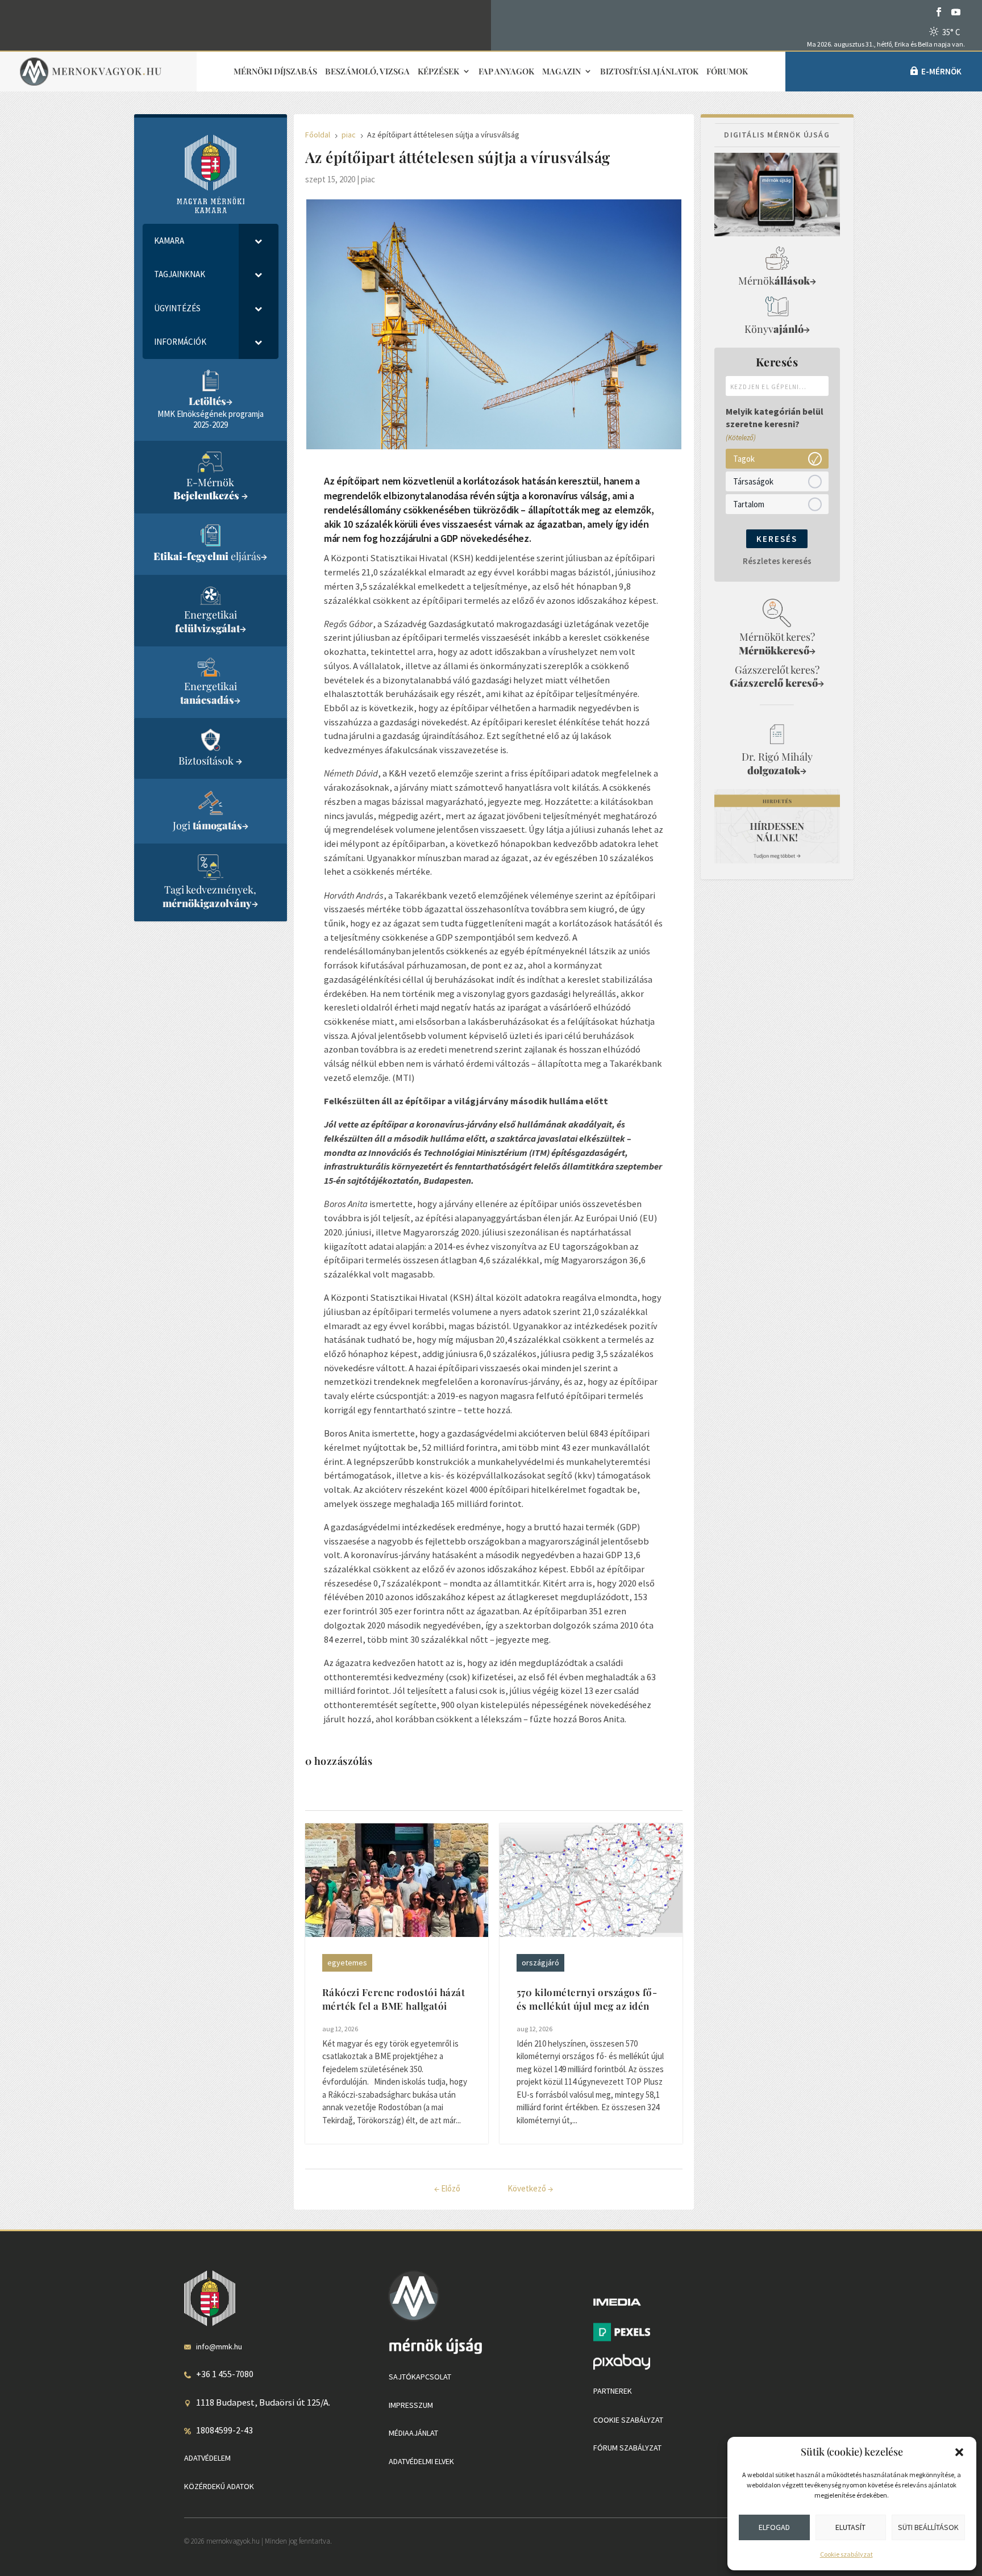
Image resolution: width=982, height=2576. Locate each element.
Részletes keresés (777, 561)
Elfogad (774, 2527)
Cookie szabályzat (846, 2554)
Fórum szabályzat (627, 2448)
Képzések (438, 72)
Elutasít (850, 2527)
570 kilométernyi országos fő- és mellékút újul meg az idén (587, 1999)
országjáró (540, 1963)
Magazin (561, 72)
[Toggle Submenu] (259, 241)
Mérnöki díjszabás (275, 72)
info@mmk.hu (219, 2347)
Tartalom (749, 504)
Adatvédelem (207, 2458)
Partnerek (613, 2391)
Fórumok (727, 72)
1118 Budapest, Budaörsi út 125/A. (263, 2402)
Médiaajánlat (413, 2433)
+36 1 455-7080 (225, 2374)
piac (368, 179)
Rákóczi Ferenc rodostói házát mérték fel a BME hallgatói (394, 1999)
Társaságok (753, 481)
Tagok (744, 458)
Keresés (777, 539)
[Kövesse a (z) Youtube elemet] (956, 12)
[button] (959, 2452)
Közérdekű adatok (219, 2486)
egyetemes (347, 1963)
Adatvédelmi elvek (421, 2461)
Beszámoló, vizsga (367, 72)
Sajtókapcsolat (420, 2377)
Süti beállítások (928, 2527)
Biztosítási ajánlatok (649, 72)
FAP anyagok (506, 72)
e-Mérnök (941, 71)
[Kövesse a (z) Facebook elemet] (939, 12)
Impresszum (411, 2405)
